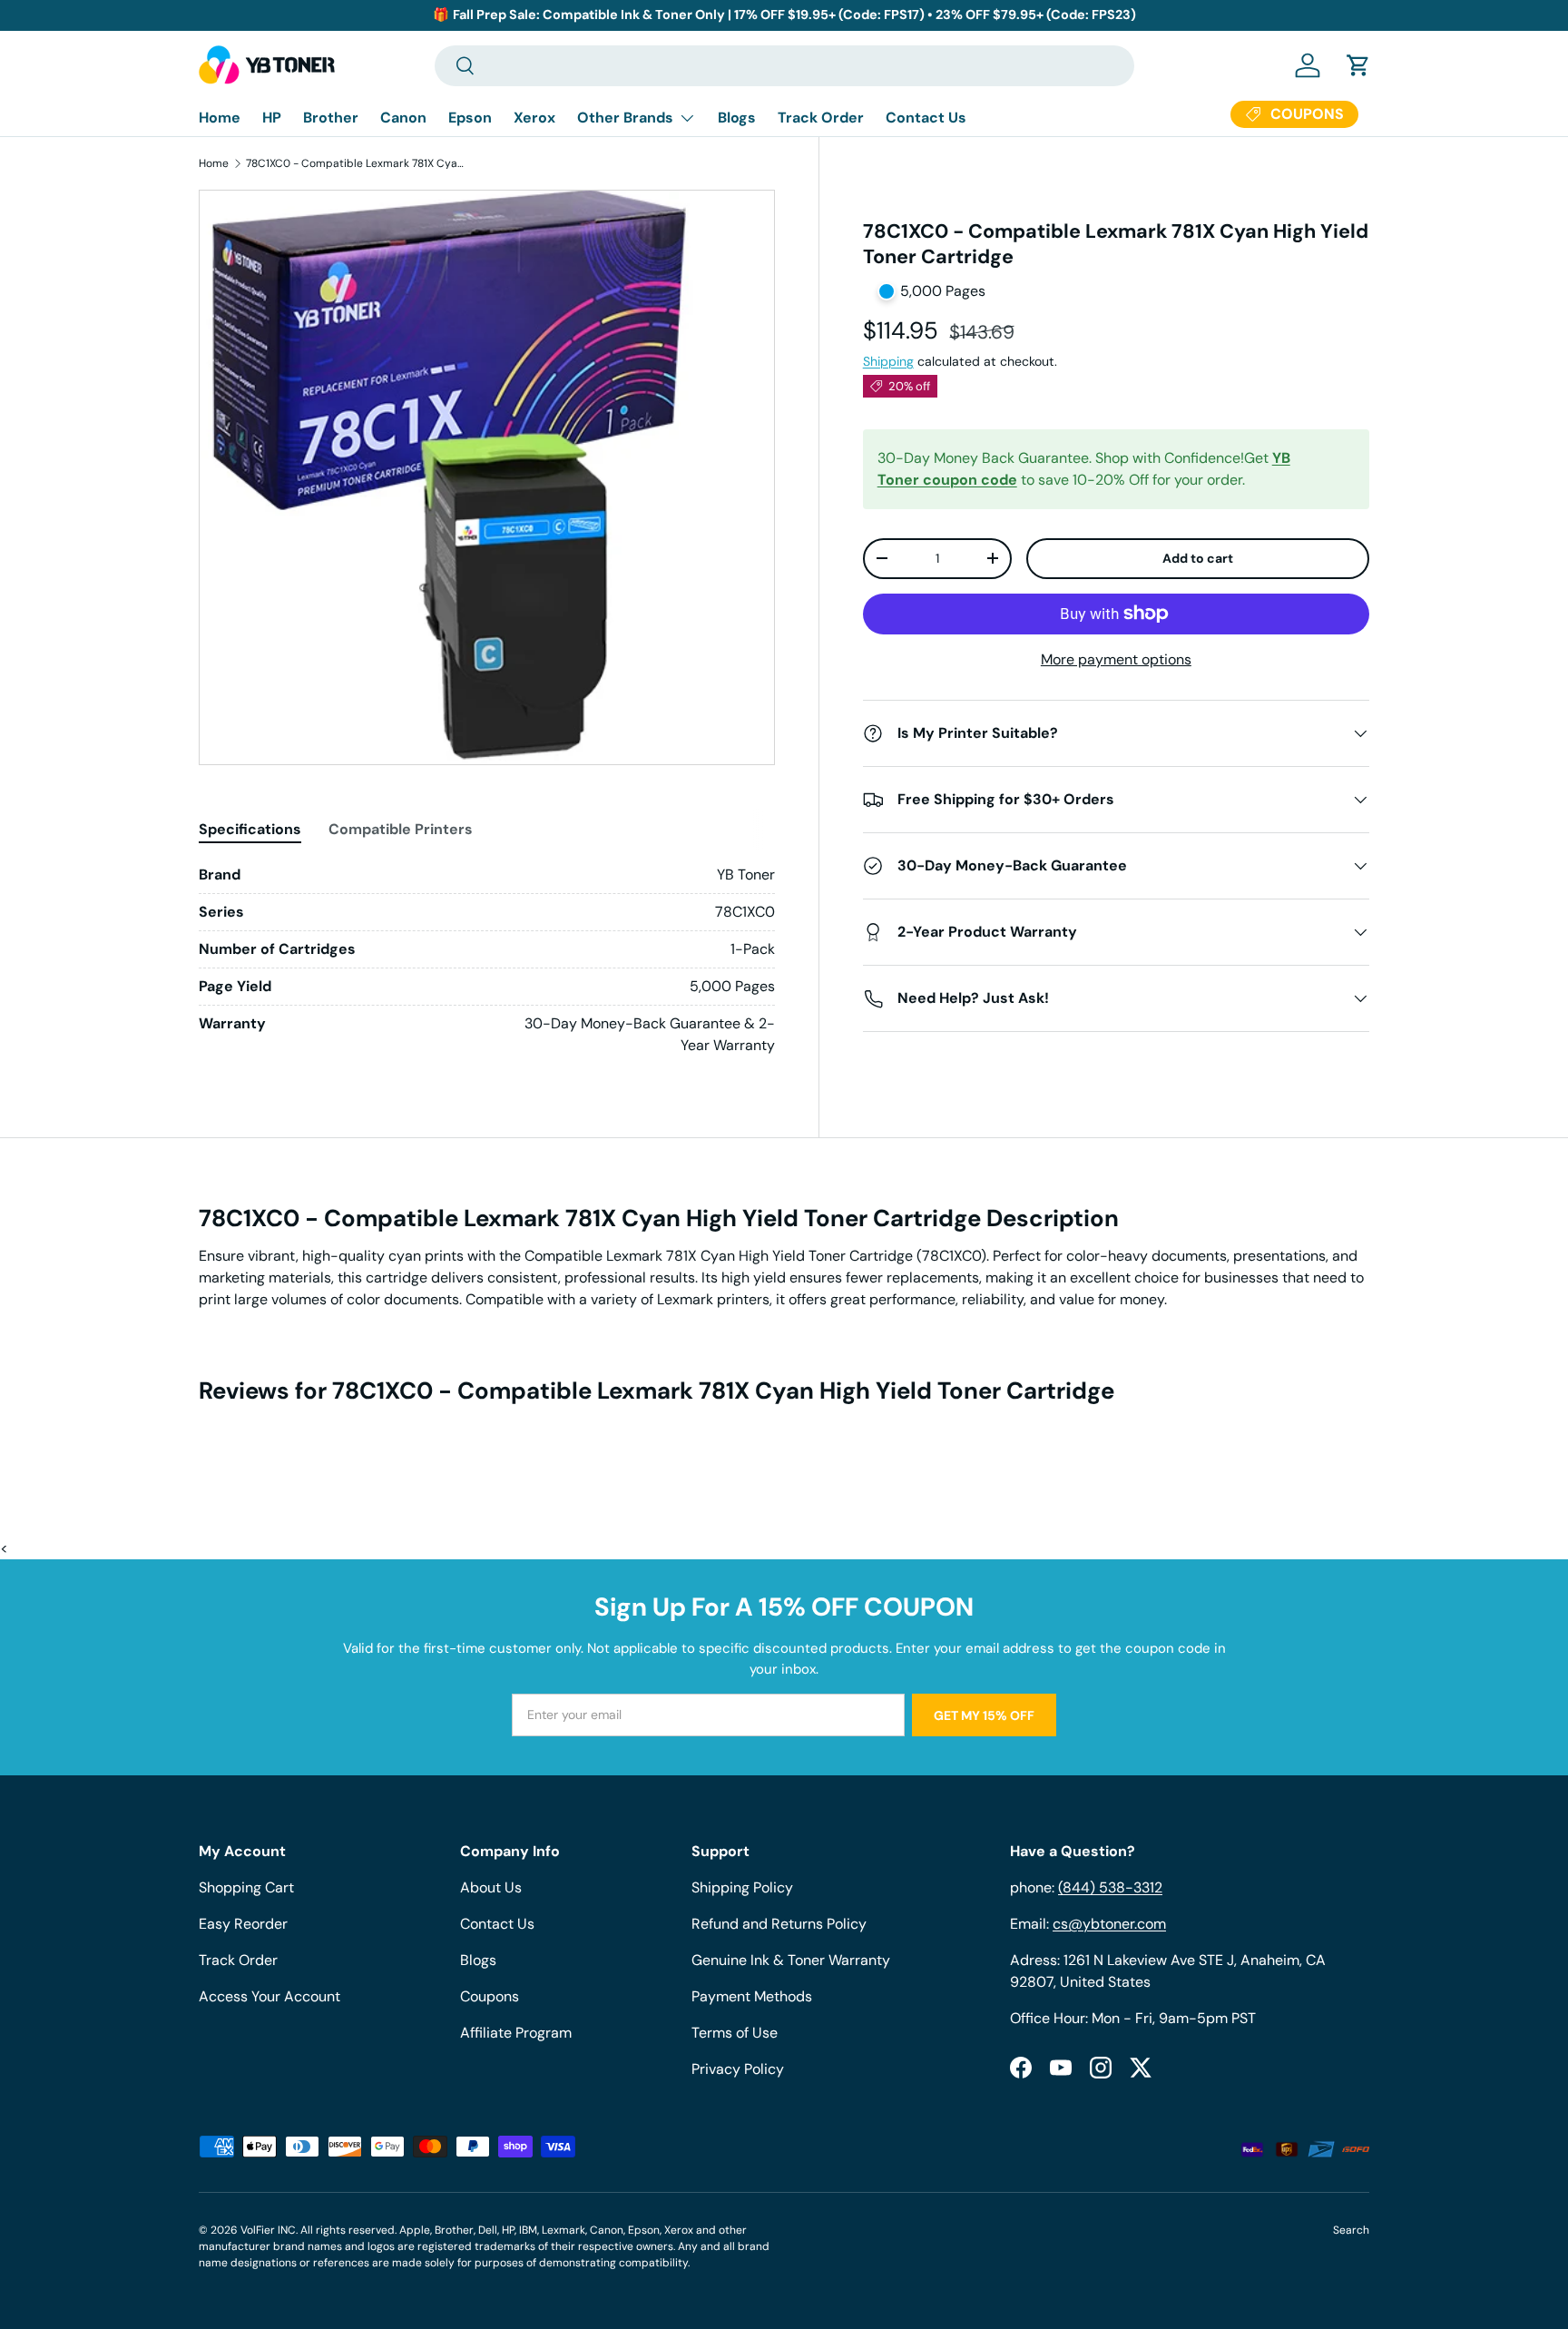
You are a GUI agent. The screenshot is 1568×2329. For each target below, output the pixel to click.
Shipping (888, 361)
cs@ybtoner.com (1109, 1924)
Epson (470, 118)
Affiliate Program (516, 2033)
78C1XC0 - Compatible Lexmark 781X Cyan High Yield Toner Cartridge (355, 163)
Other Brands (625, 118)
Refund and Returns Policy (779, 1924)
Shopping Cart (246, 1887)
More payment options (1116, 659)
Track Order (821, 118)
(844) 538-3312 (1110, 1887)
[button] (1358, 65)
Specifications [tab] (250, 829)
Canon (403, 118)
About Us (491, 1887)
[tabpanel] (487, 960)
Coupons (490, 1996)
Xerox (534, 118)
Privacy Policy (738, 2069)
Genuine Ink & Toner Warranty (791, 1960)
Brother (331, 118)
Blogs (737, 118)
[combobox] (784, 66)
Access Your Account (269, 1996)
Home (220, 118)
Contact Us (926, 118)
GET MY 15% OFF (984, 1715)
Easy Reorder (243, 1924)
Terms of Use (735, 2033)
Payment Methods (752, 1996)
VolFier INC (268, 2230)
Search (1351, 2230)
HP (272, 118)
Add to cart (1198, 558)
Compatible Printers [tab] (401, 829)
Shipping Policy (742, 1887)
